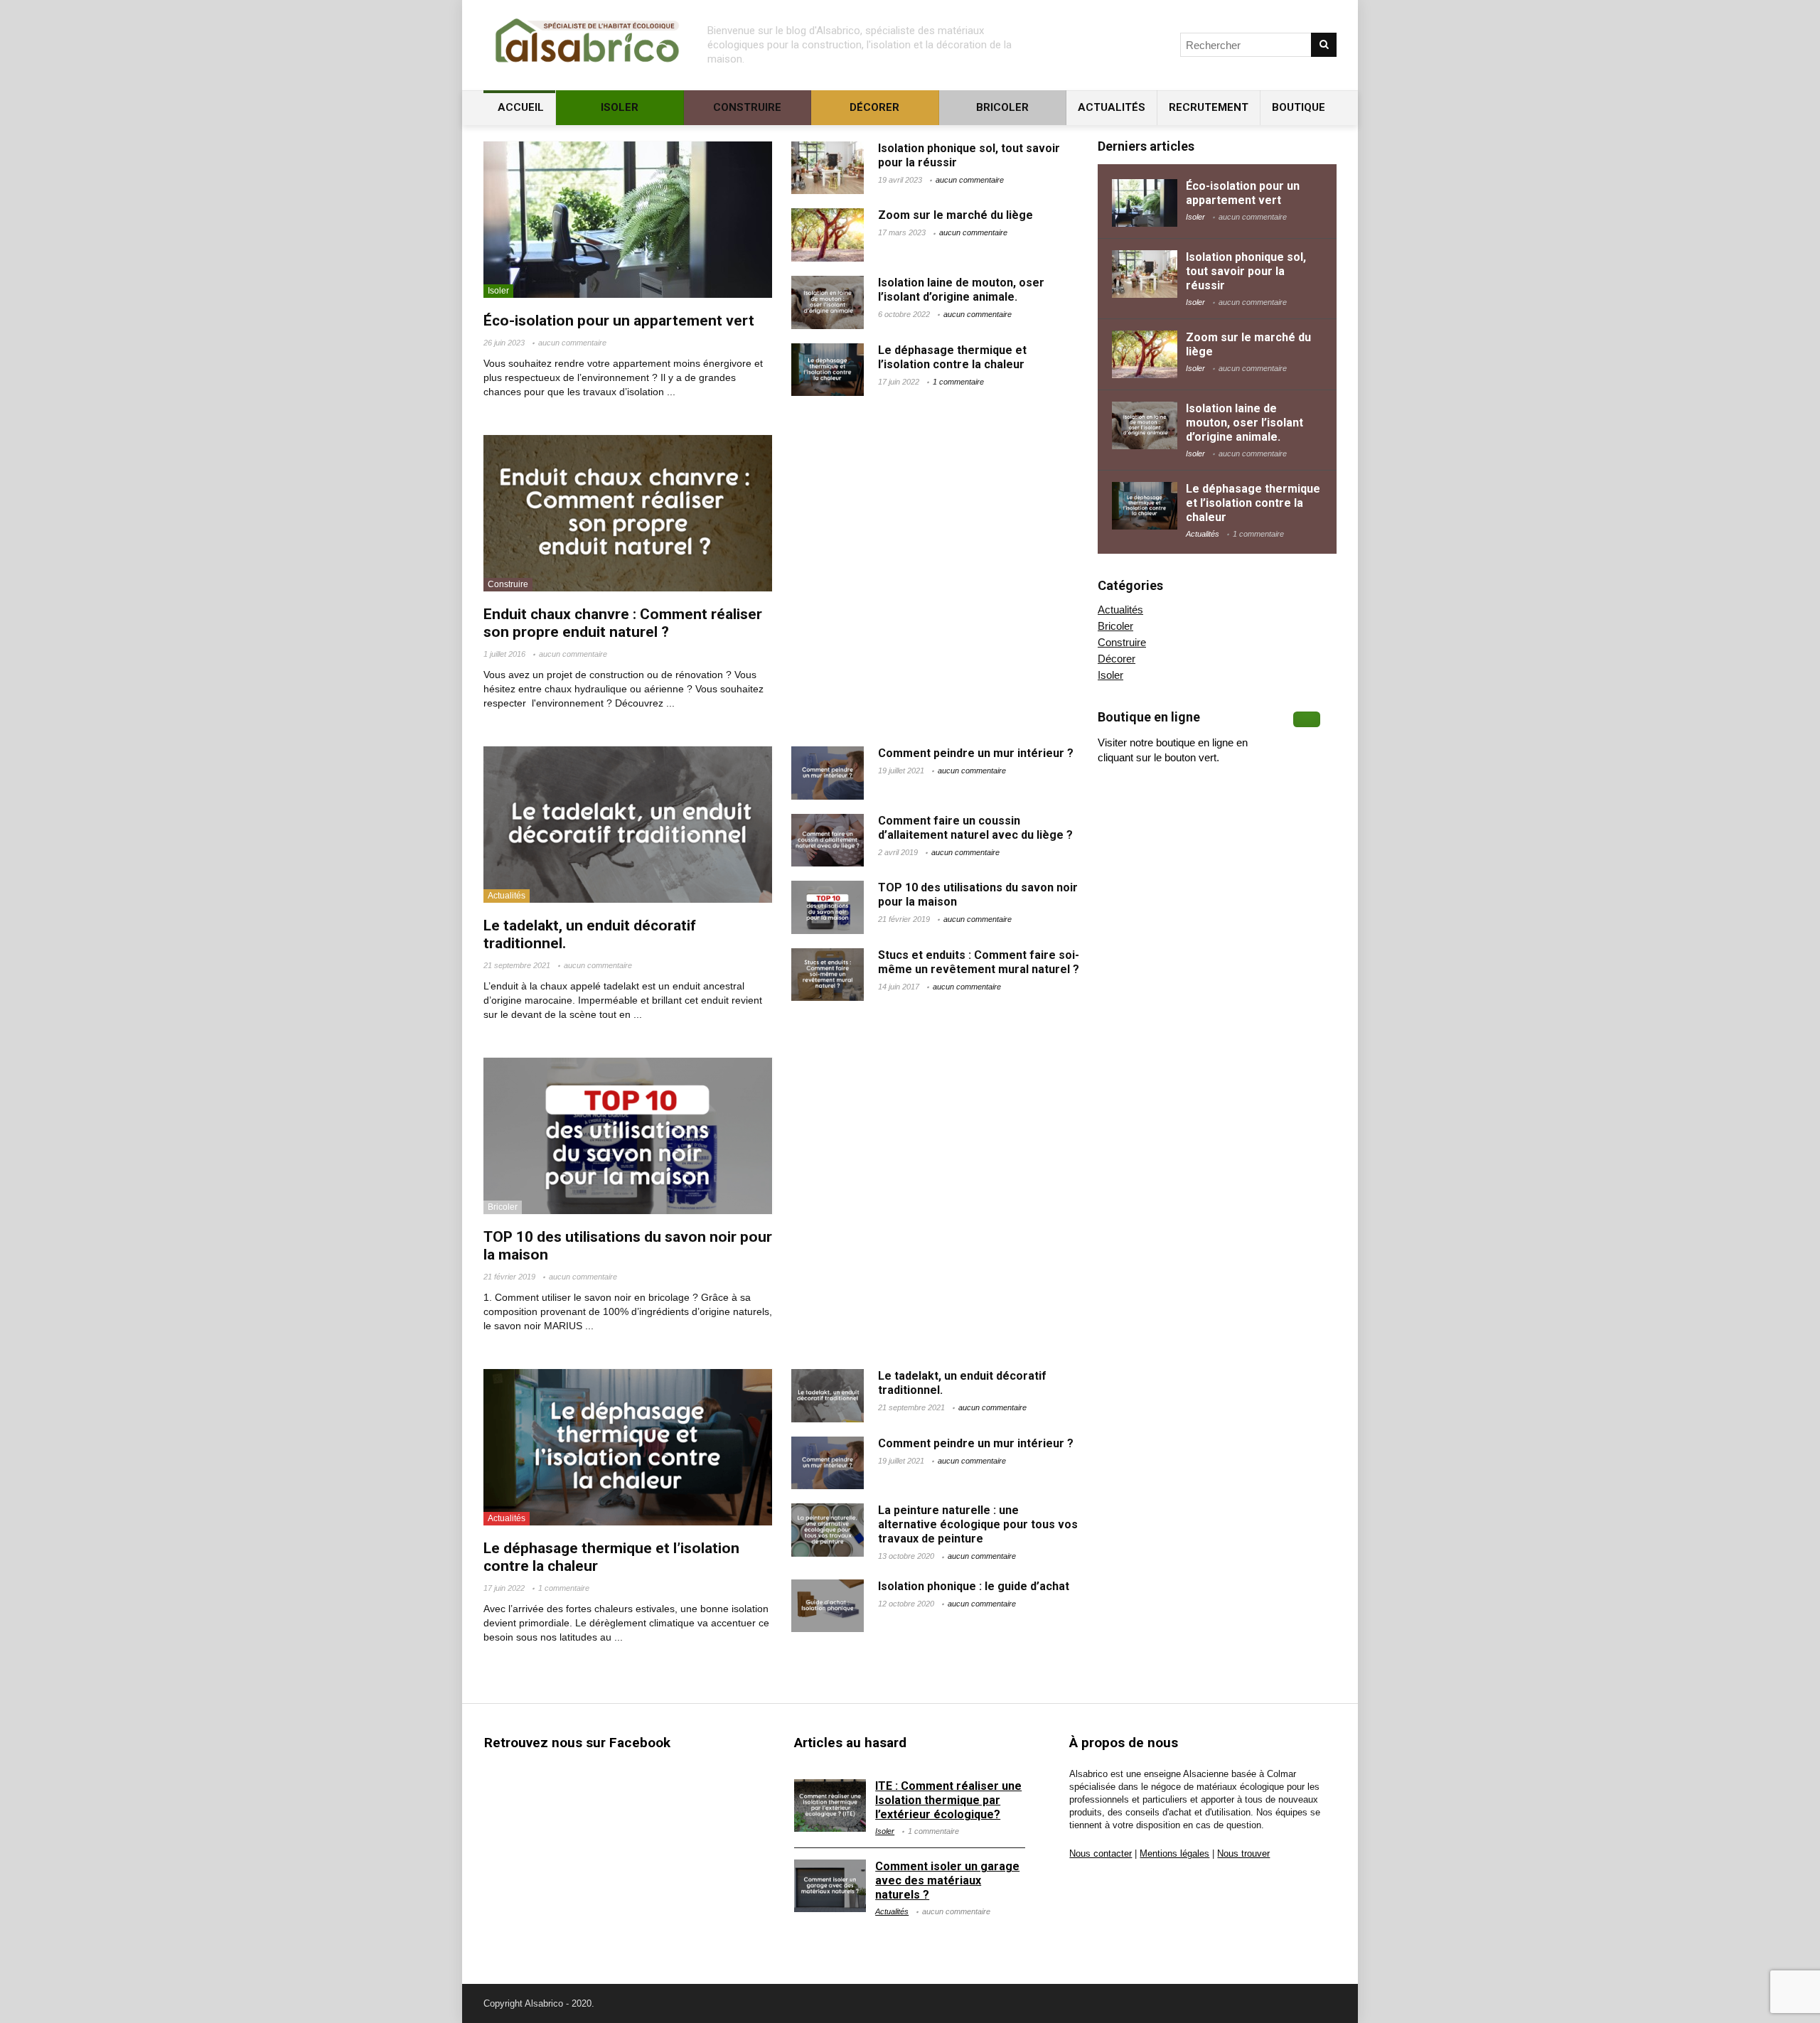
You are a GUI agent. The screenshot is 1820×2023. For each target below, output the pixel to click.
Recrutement (1209, 107)
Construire (747, 107)
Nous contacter (1101, 1854)
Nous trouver (1243, 1854)
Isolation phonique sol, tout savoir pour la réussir (1246, 271)
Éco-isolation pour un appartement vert (619, 321)
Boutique (1299, 107)
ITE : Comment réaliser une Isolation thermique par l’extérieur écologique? (948, 1800)
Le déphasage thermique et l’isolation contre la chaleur (952, 357)
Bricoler (1002, 107)
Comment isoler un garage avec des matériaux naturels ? (947, 1880)
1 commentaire (958, 382)
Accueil (519, 107)
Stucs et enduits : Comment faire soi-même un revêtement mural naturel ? (979, 962)
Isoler (620, 107)
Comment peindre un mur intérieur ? (976, 753)
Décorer (874, 107)
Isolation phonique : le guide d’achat (974, 1586)
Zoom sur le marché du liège (955, 215)
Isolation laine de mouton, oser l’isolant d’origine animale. (961, 290)
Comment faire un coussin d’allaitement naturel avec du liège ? (975, 828)
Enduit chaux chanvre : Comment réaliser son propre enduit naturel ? (623, 623)
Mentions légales (1174, 1854)
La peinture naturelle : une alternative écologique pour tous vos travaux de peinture (978, 1524)
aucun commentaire (572, 343)
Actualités (1112, 107)
